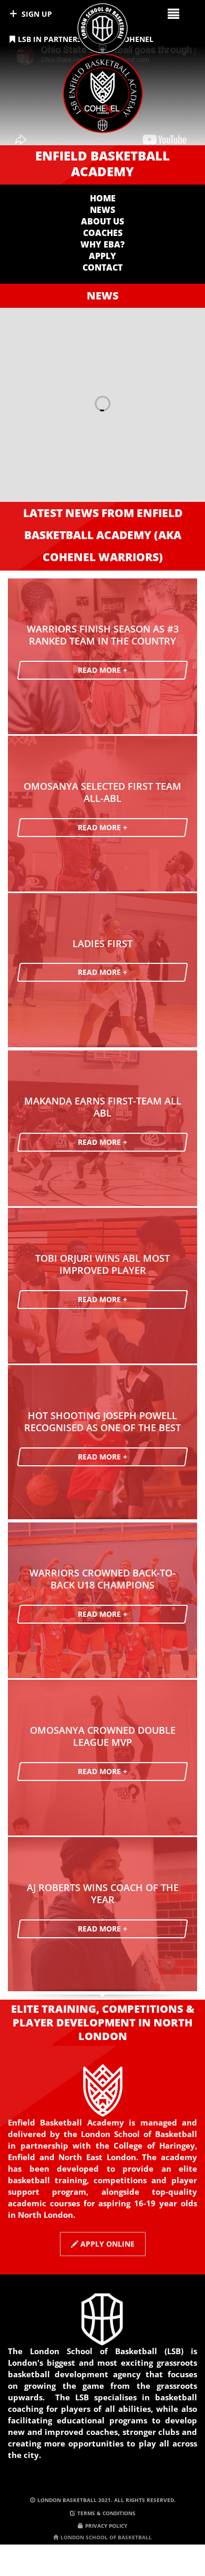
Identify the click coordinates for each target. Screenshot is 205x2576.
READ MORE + (102, 670)
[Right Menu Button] (173, 13)
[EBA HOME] (102, 97)
